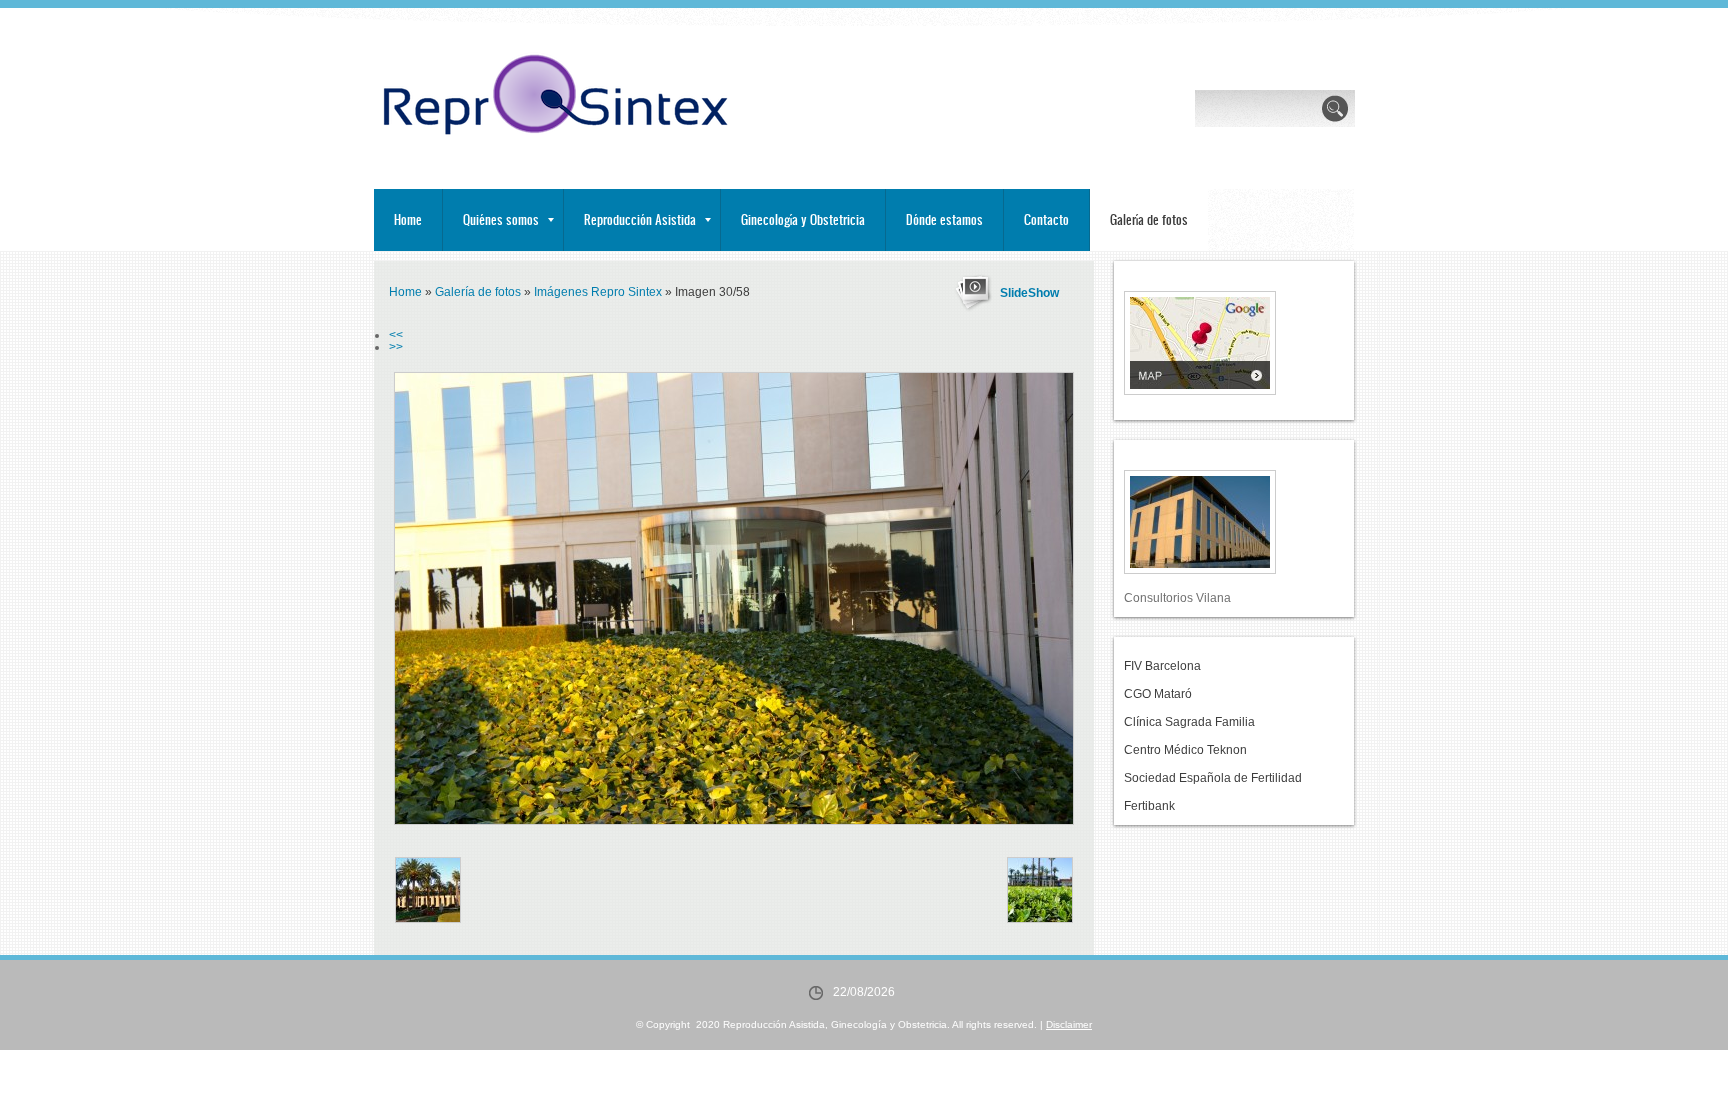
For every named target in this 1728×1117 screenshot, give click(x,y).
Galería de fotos (1149, 219)
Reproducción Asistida (640, 219)
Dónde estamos (944, 219)
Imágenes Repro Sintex (598, 292)
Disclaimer (1069, 1024)
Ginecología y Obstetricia (803, 219)
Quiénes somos (501, 219)
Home (408, 219)
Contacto (1046, 219)
